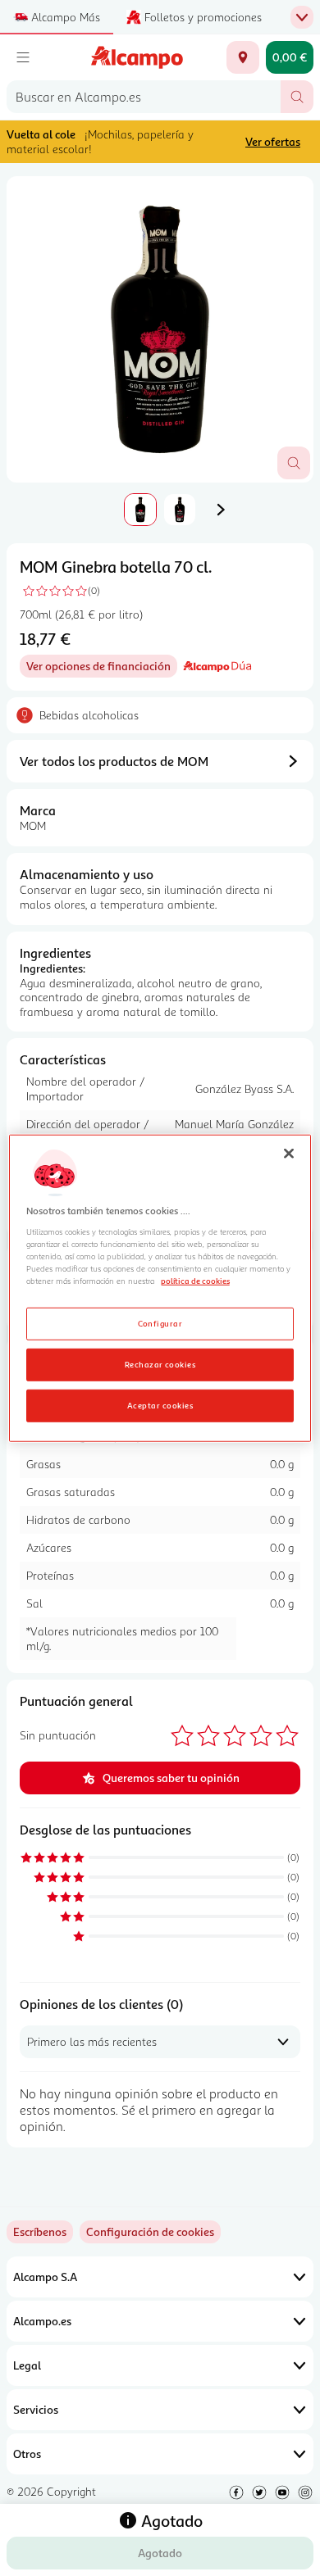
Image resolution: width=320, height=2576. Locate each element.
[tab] (160, 329)
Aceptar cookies (160, 1404)
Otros (27, 2454)
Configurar (160, 1322)
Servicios (36, 2409)
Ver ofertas (273, 141)
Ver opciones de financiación (102, 668)
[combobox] (144, 97)
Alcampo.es (42, 2321)
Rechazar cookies (160, 1363)
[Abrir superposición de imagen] (294, 463)
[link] (150, 2232)
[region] (160, 1288)
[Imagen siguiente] (221, 510)
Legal (27, 2365)
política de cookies (195, 1281)
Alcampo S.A (45, 2277)
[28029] (243, 57)
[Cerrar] (289, 1154)
